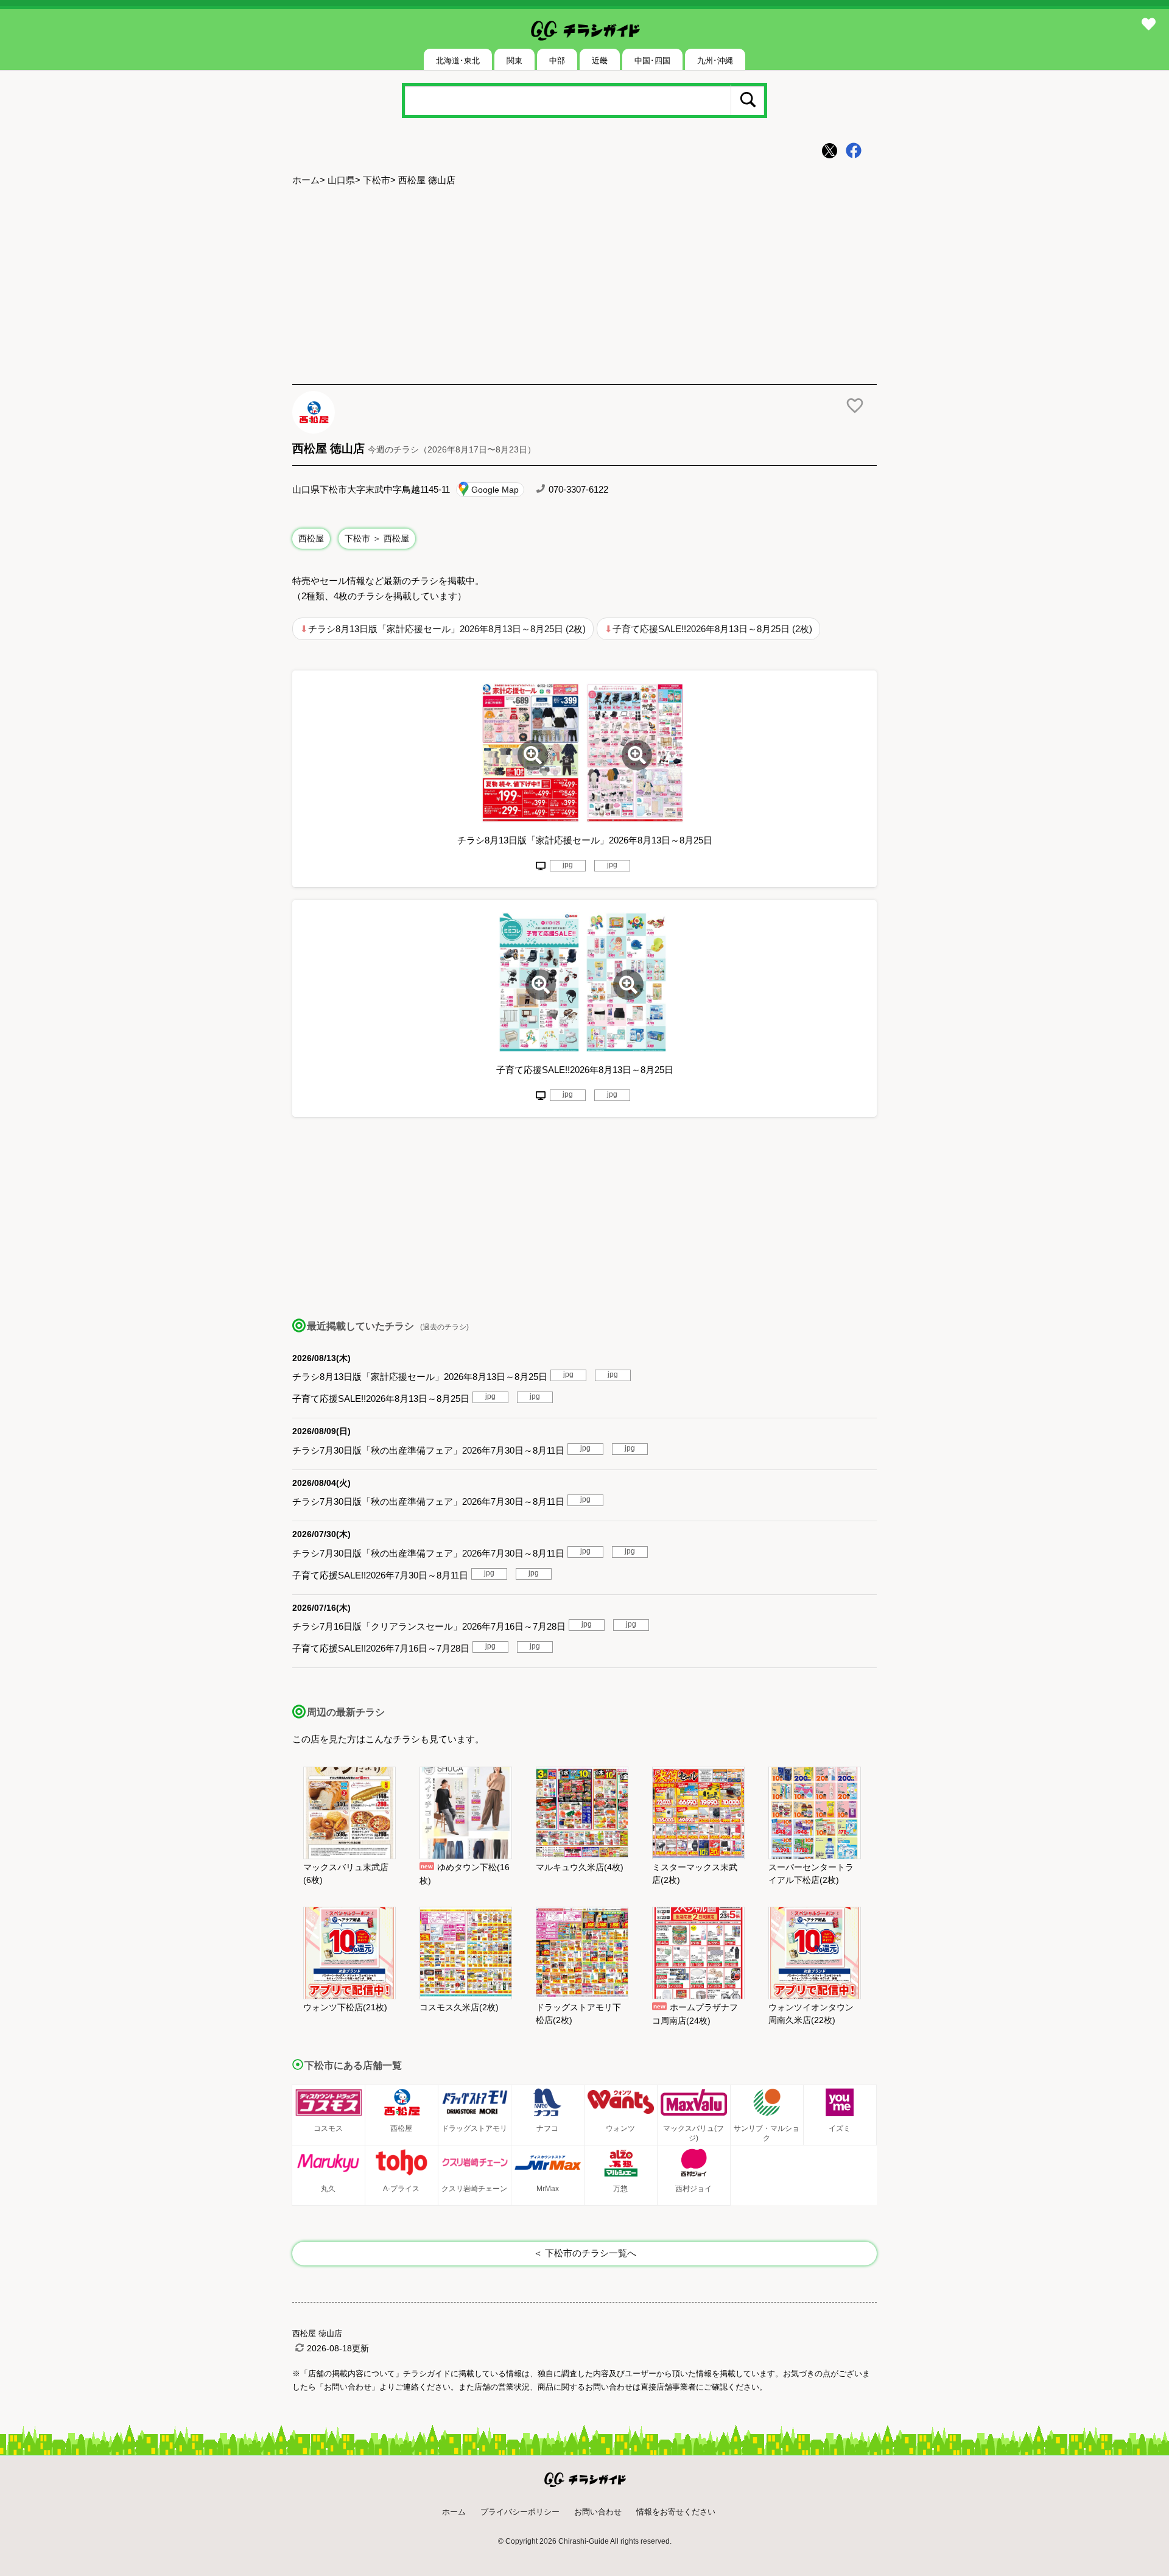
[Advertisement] (584, 287)
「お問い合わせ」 (348, 2387)
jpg (568, 865)
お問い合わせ (598, 2512)
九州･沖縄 (715, 61)
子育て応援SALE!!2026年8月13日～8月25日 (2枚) (712, 629)
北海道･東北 (458, 61)
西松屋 (311, 538)
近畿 (600, 61)
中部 (557, 61)
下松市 (377, 180)
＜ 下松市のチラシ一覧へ (585, 2253)
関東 (514, 61)
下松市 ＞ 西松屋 (377, 538)
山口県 (341, 180)
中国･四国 (652, 61)
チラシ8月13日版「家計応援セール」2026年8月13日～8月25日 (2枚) (447, 629)
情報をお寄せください (676, 2512)
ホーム (306, 180)
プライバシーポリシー (520, 2512)
